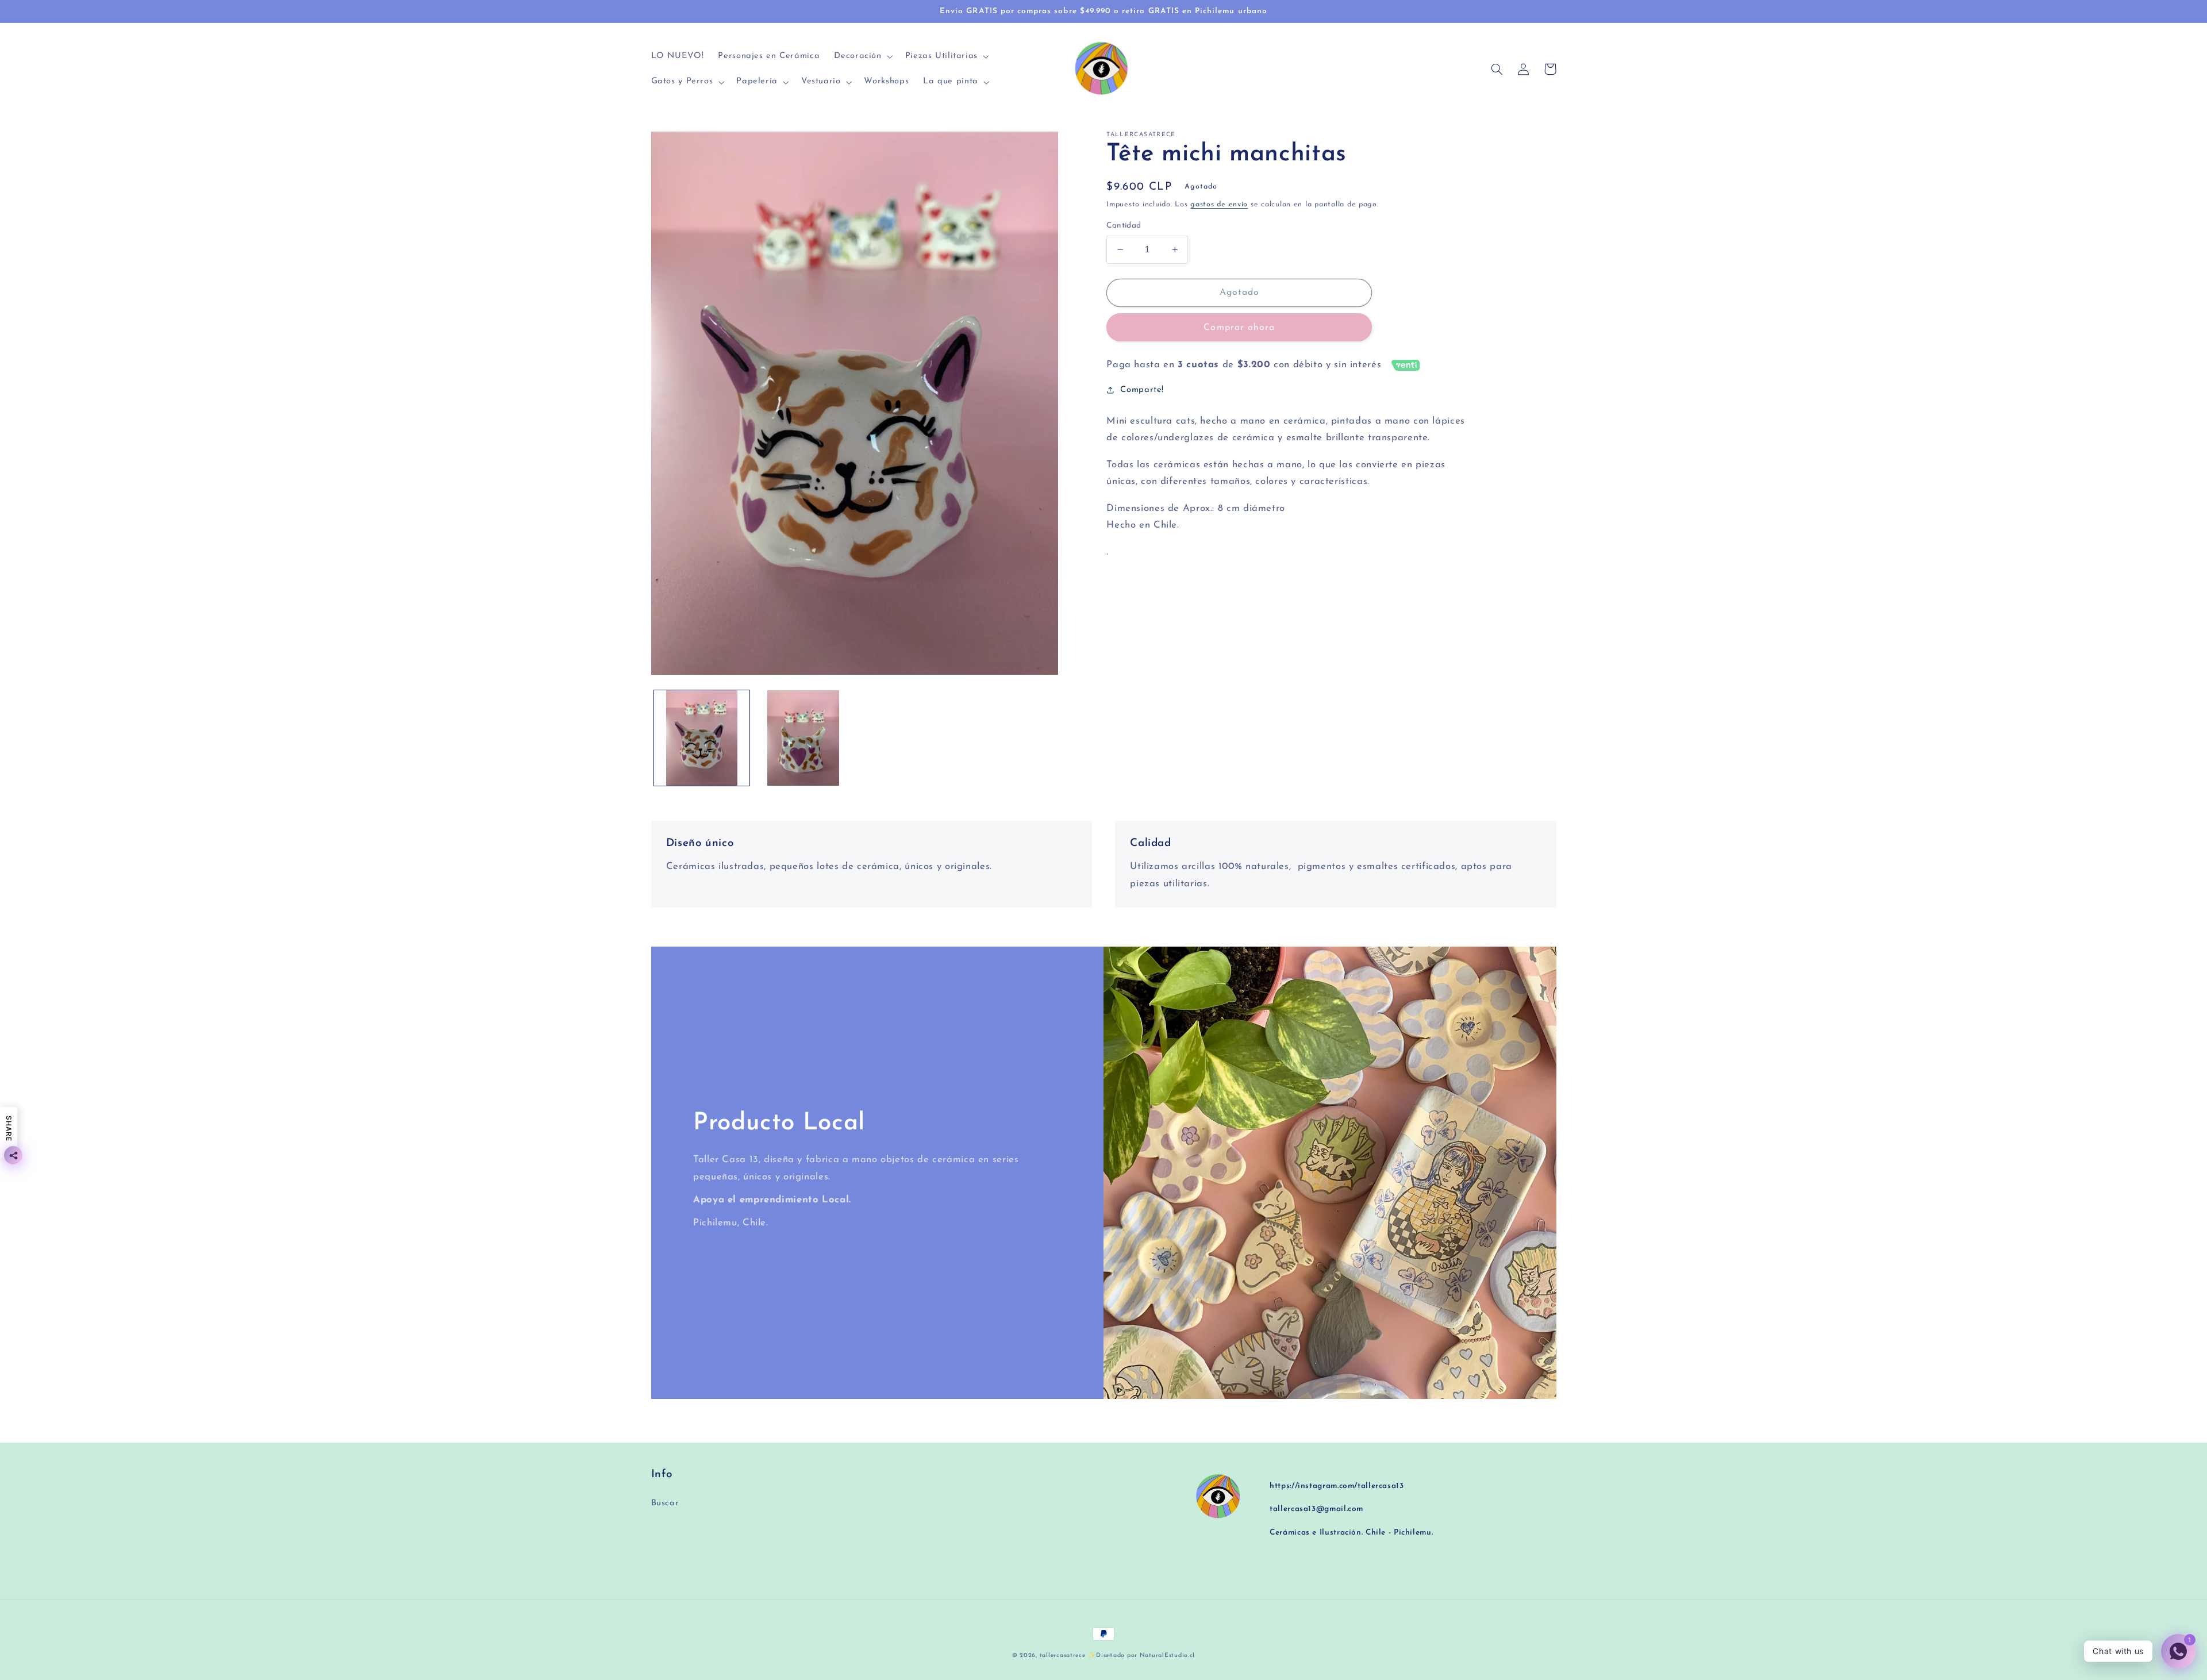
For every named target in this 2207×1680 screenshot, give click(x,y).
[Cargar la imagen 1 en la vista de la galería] (702, 738)
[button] (862, 57)
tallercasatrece (1063, 1656)
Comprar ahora (1239, 328)
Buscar (665, 1503)
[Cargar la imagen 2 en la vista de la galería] (803, 738)
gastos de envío (1219, 205)
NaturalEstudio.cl (1168, 1656)
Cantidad (1124, 226)
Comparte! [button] (1142, 390)
